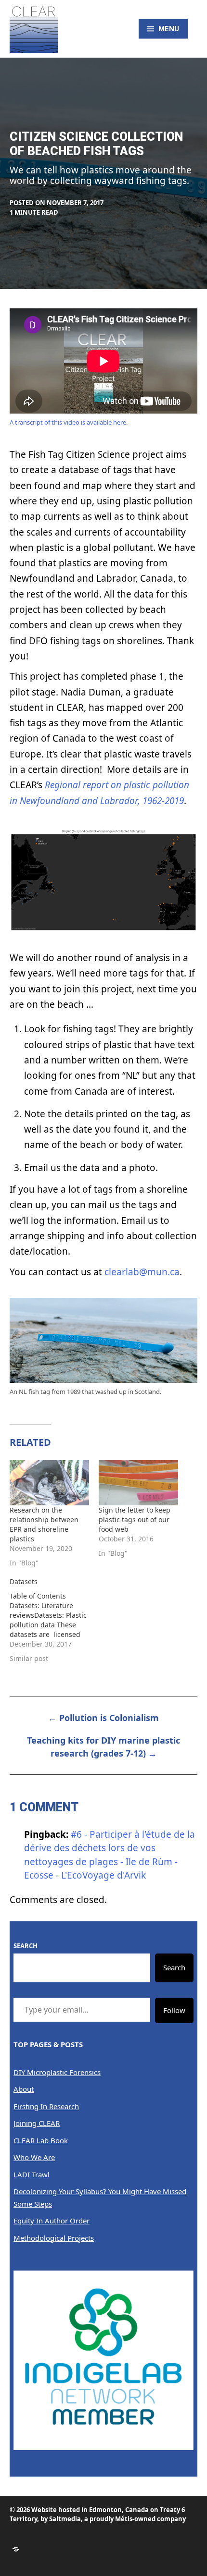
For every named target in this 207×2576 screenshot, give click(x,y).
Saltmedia (65, 2519)
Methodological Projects (54, 2238)
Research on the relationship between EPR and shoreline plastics (44, 1524)
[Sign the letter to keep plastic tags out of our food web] (138, 1483)
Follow (174, 2010)
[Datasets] (54, 1620)
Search (26, 1946)
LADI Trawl (32, 2174)
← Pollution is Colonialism (103, 1718)
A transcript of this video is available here (68, 422)
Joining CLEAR (37, 2123)
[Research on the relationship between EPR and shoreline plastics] (49, 1483)
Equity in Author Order (52, 2221)
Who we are (34, 2157)
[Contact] (16, 2549)
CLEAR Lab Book (41, 2140)
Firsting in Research (46, 2106)
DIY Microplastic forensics (57, 2072)
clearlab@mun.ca (142, 1272)
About (24, 2089)
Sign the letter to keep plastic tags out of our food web (135, 1520)
